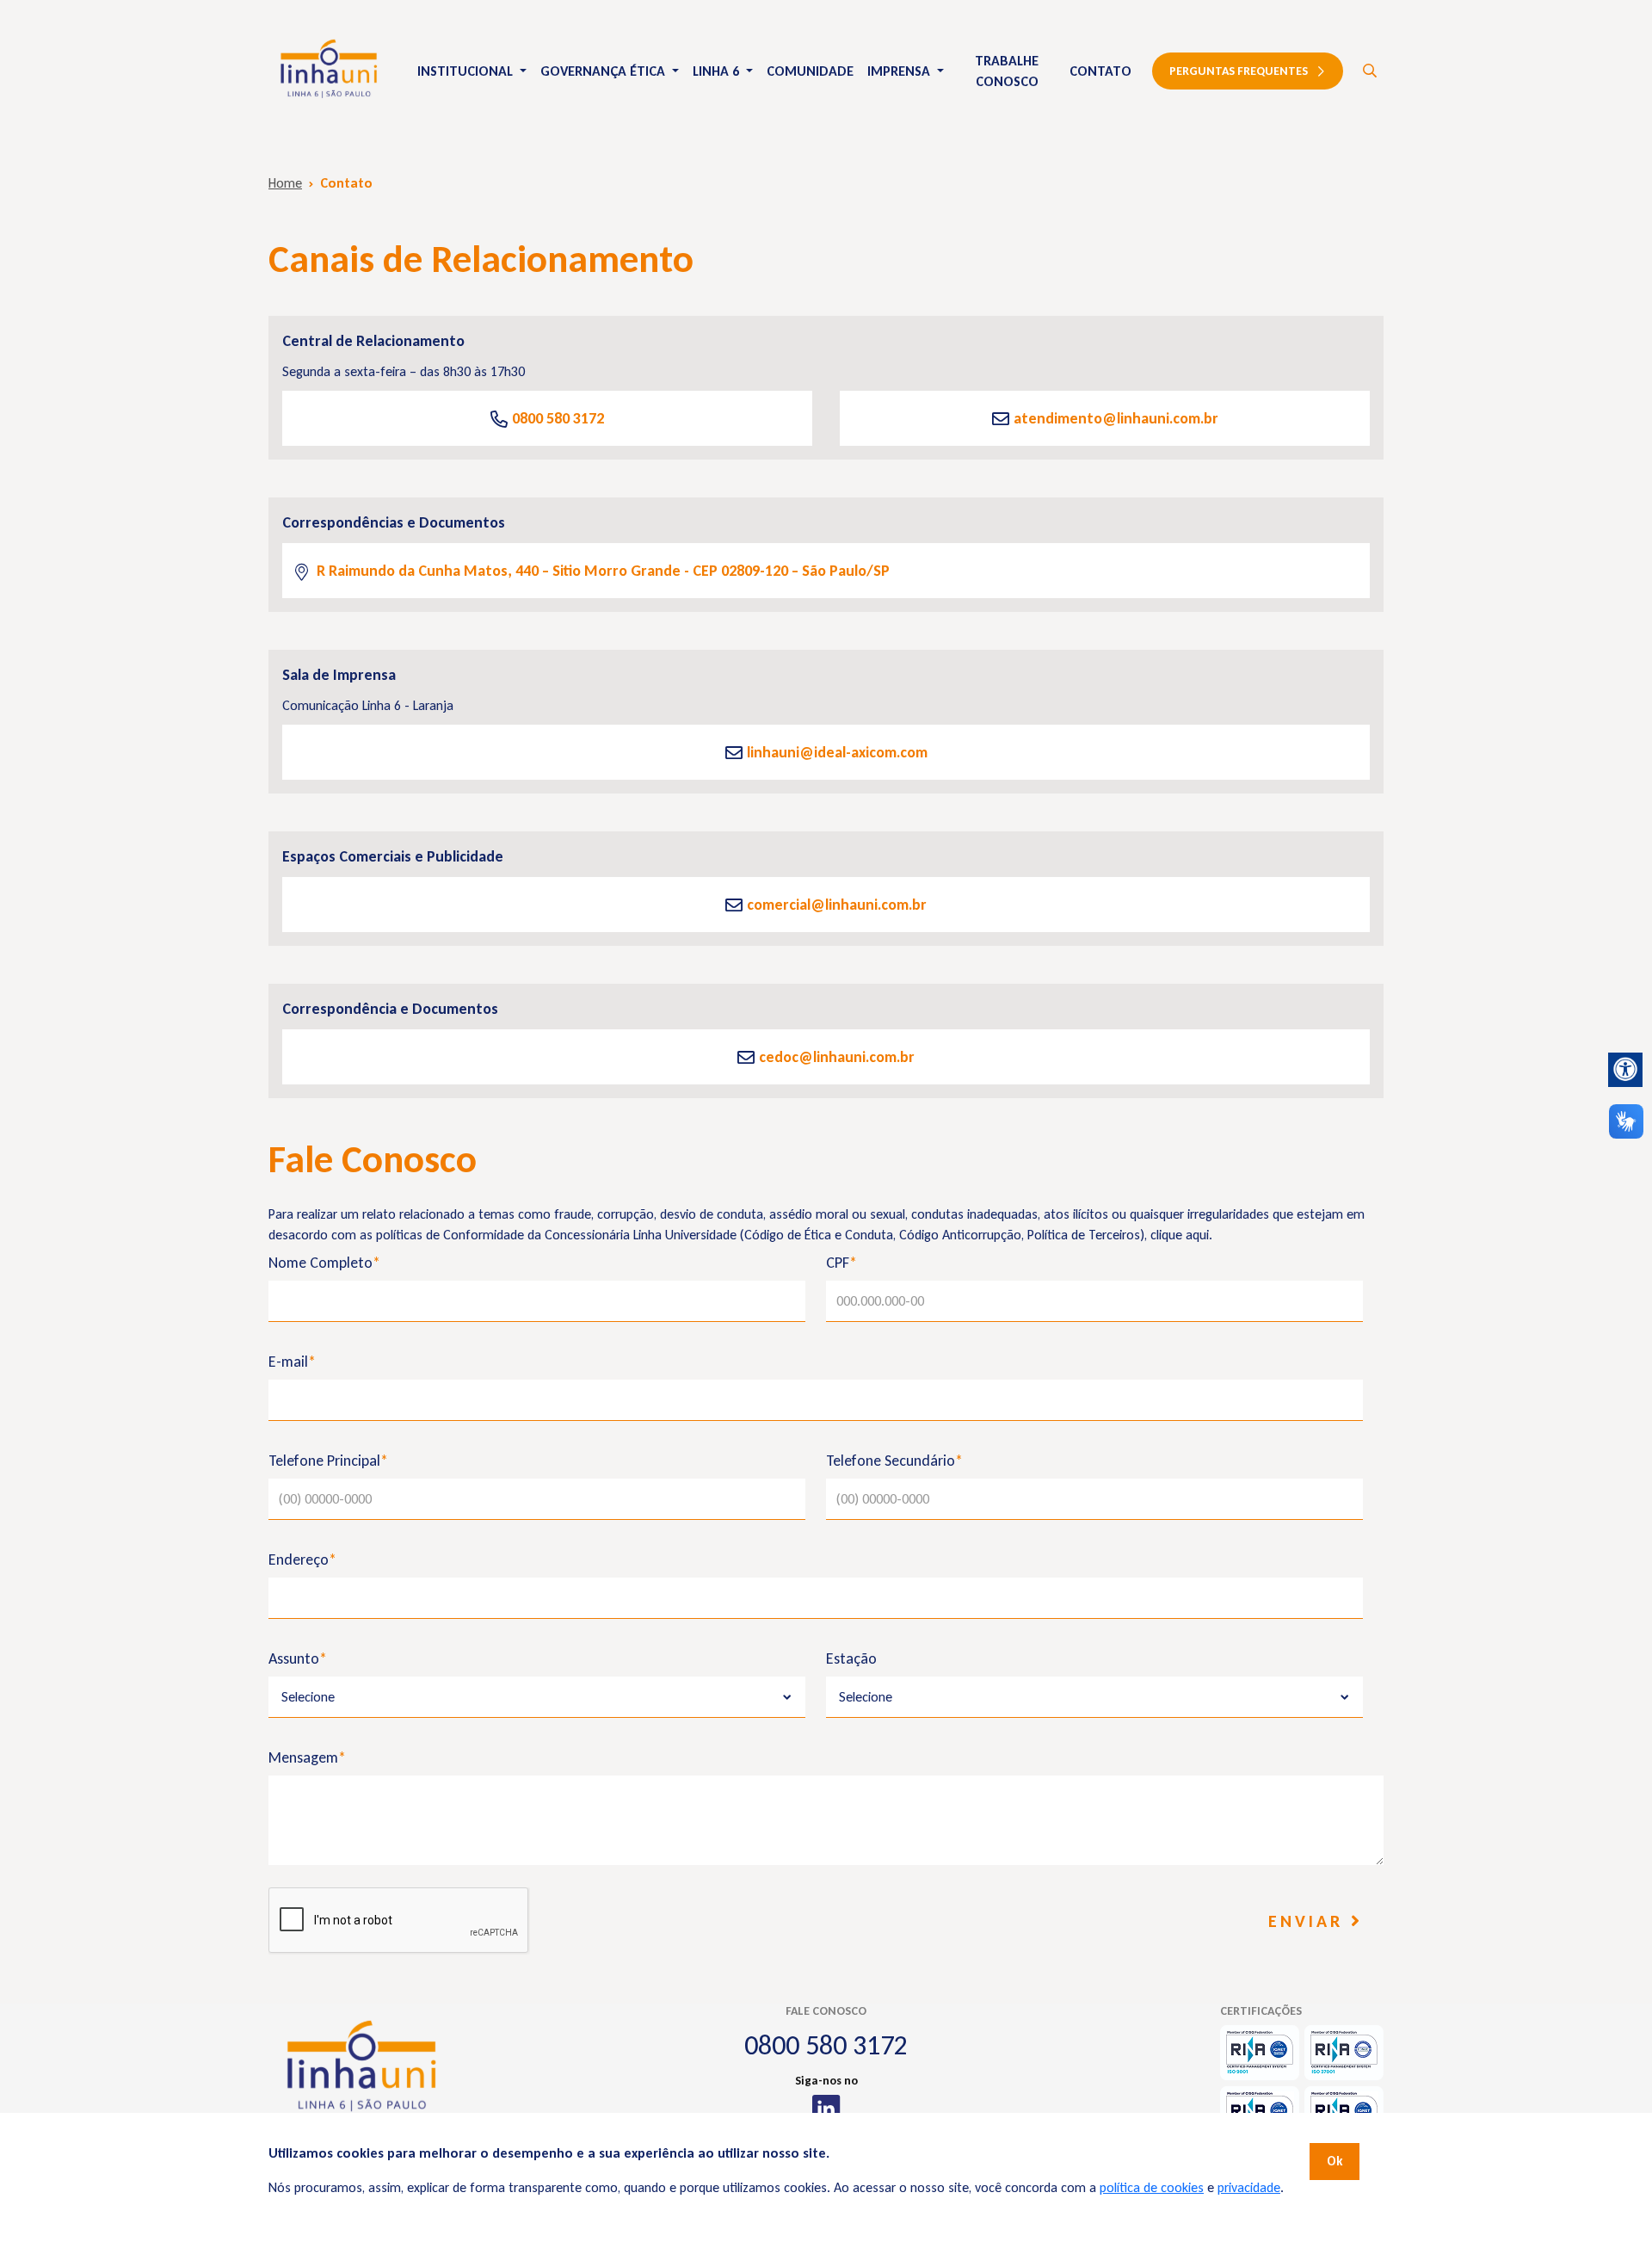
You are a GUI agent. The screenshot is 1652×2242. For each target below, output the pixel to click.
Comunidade (810, 71)
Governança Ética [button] (604, 71)
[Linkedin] (826, 2109)
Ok (1335, 2161)
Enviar (1310, 1921)
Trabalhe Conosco (1007, 71)
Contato (1100, 71)
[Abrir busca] (1370, 71)
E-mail (292, 1362)
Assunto (298, 1658)
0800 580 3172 (826, 2045)
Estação (851, 1658)
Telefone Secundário (894, 1461)
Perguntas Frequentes (1239, 71)
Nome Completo (324, 1263)
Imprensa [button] (900, 71)
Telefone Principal (328, 1461)
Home (285, 183)
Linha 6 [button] (718, 71)
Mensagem (307, 1757)
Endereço (302, 1560)
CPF (841, 1263)
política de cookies (1152, 2187)
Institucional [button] (467, 71)
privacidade (1249, 2187)
